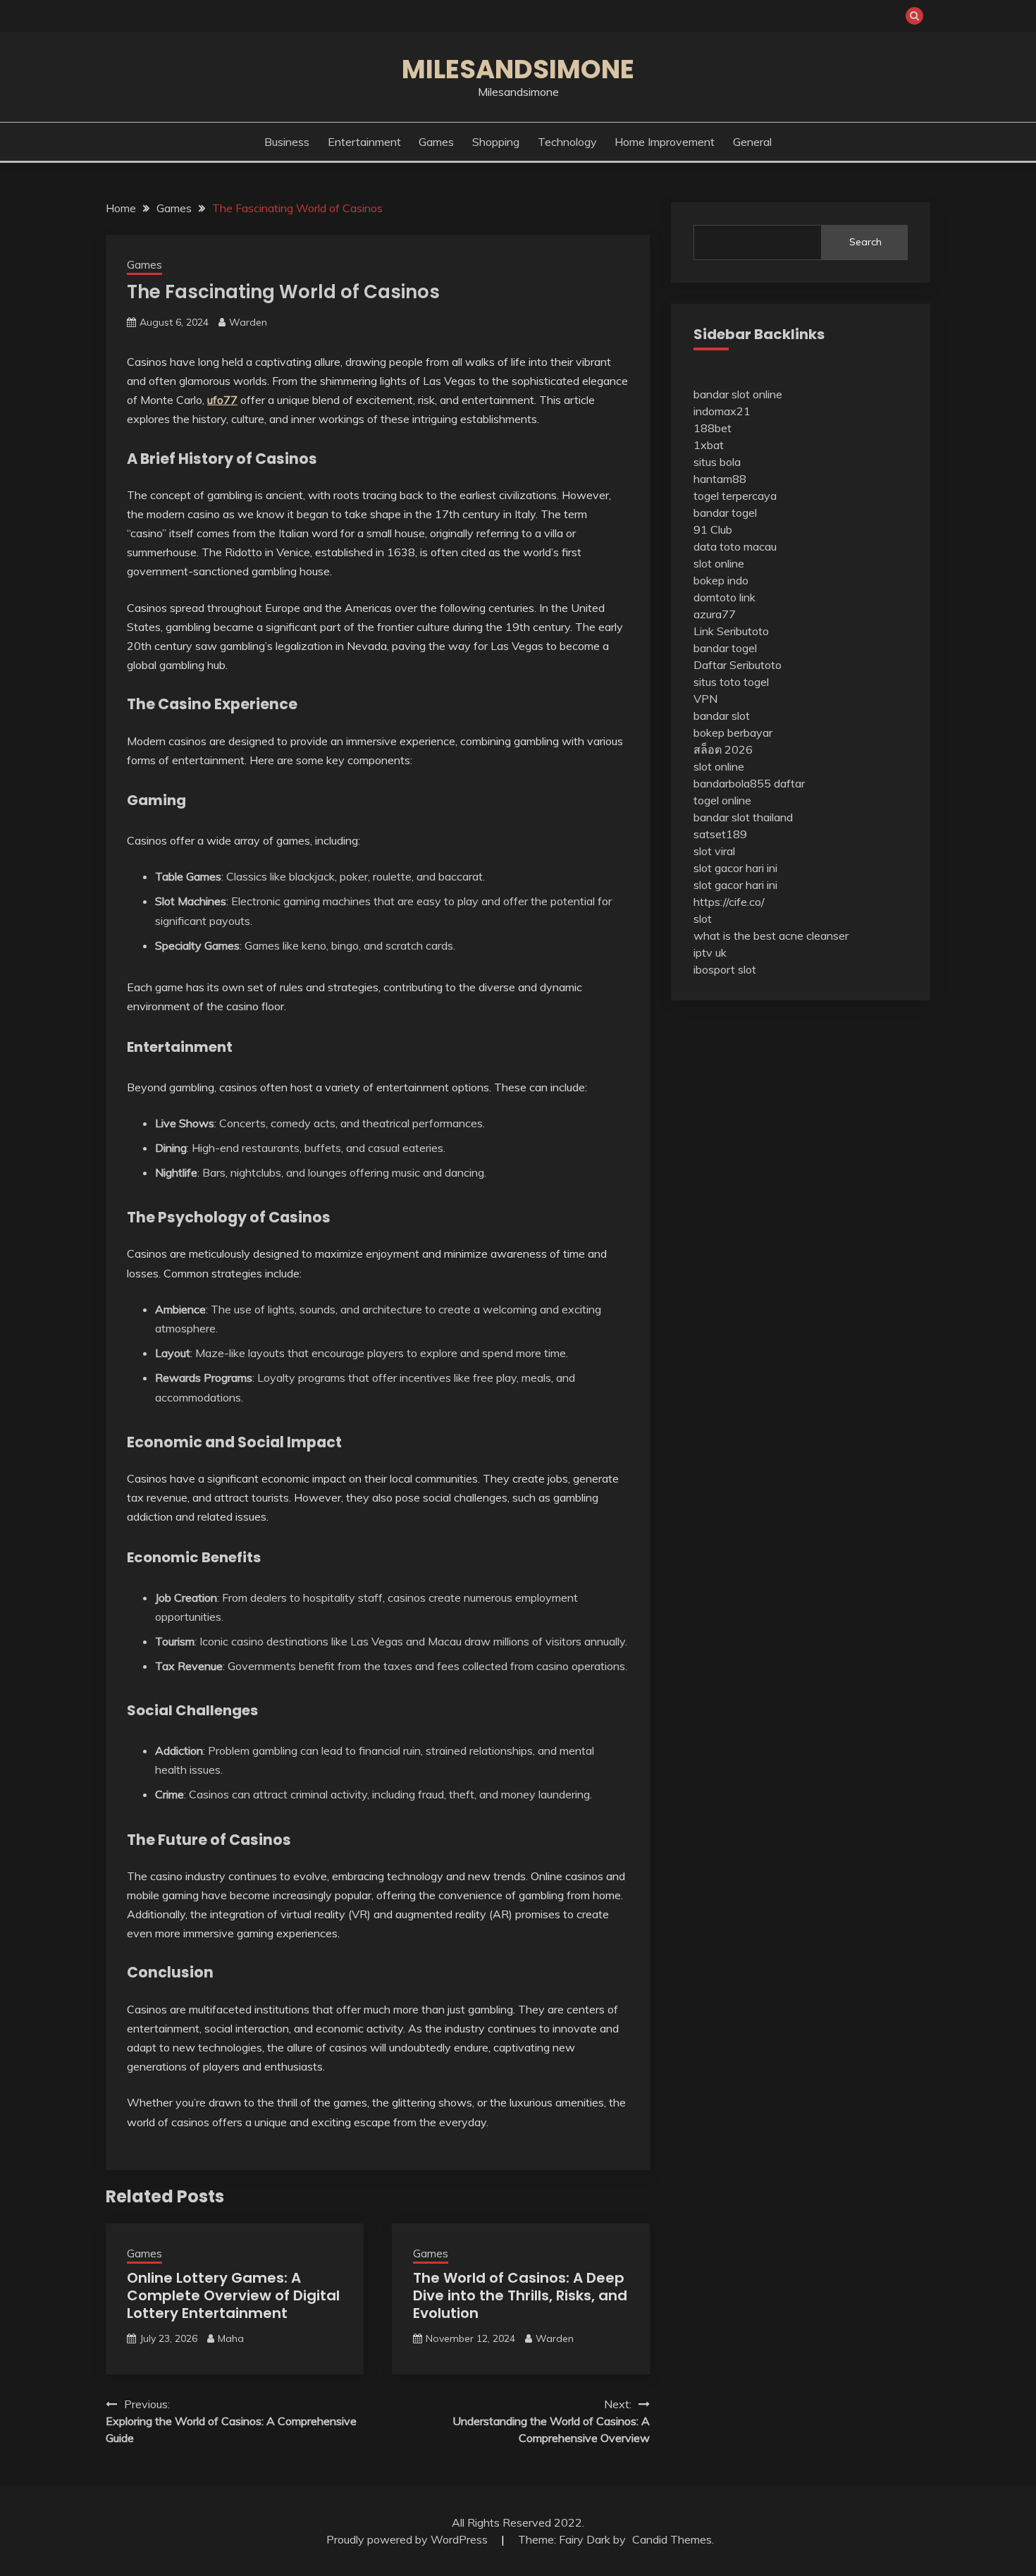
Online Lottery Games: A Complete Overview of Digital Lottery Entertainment (233, 2295)
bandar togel (725, 513)
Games (436, 142)
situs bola (717, 462)
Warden (248, 322)
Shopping (496, 142)
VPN (705, 699)
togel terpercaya (735, 496)
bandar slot (722, 716)
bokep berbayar (733, 732)
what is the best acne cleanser (771, 936)
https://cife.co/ (729, 902)
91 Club (713, 529)
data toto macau (735, 546)
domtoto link (724, 597)
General (752, 142)
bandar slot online (738, 394)
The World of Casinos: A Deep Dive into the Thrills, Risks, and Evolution (520, 2295)
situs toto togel (731, 682)
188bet (713, 428)
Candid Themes (672, 2539)
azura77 (715, 614)
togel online (722, 800)
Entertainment (364, 142)
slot (703, 919)
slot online (719, 563)
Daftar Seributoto (738, 665)
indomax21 (722, 411)
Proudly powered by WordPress (408, 2539)
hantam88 (720, 479)
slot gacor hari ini (735, 868)
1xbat (709, 445)
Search (865, 242)
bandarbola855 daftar (749, 783)
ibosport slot (725, 969)
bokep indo (721, 580)
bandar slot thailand (743, 817)
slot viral (714, 851)
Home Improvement (665, 142)
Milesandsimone (518, 69)
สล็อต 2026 (723, 749)
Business (287, 142)
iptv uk (710, 952)
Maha (231, 2338)
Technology (567, 142)
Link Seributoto (731, 631)
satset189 (720, 834)
